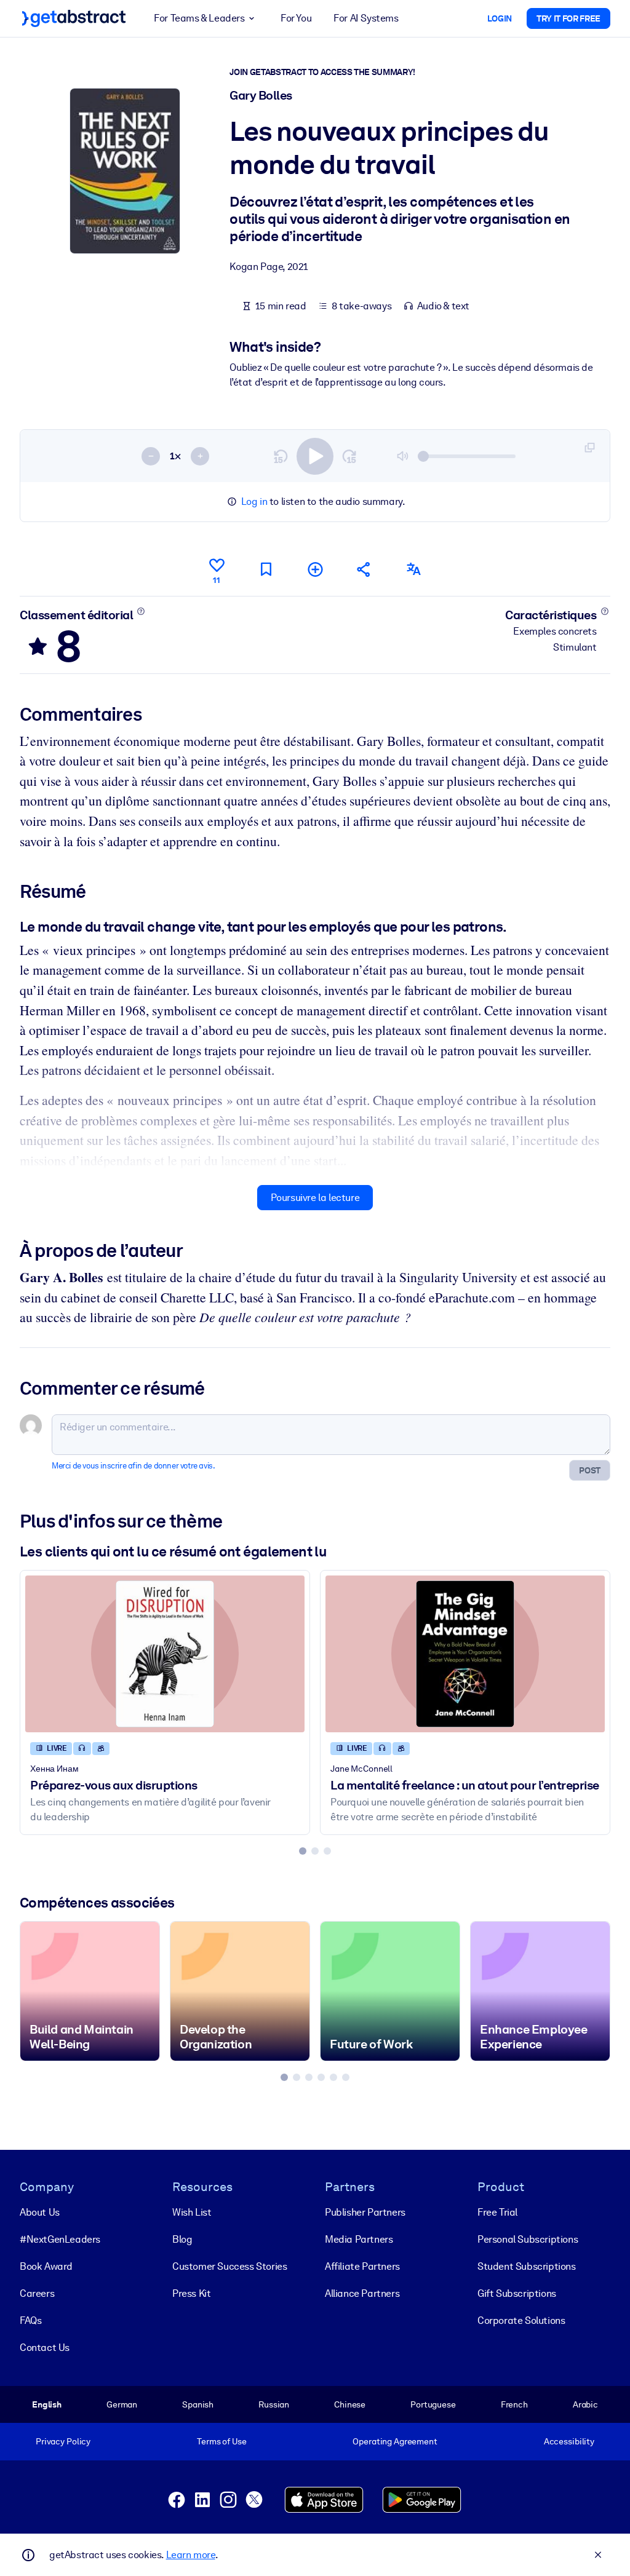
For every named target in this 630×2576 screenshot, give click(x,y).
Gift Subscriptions (517, 2293)
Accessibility (569, 2441)
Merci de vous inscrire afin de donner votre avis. (133, 1466)
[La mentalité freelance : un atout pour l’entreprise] (465, 1654)
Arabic (585, 2404)
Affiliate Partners (362, 2266)
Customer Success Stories (229, 2266)
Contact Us (45, 2348)
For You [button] (296, 18)
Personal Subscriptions (528, 2239)
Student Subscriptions (527, 2266)
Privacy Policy (63, 2441)
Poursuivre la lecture (315, 1198)
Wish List (192, 2212)
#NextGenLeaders (60, 2239)
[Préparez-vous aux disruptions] (165, 1654)
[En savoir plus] (141, 611)
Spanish (198, 2404)
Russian (274, 2404)
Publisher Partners (365, 2212)
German (122, 2404)
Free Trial (497, 2212)
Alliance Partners (362, 2293)
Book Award (46, 2266)
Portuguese (433, 2404)
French (514, 2404)
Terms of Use (221, 2441)
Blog (182, 2239)
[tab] (303, 1851)
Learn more (191, 2555)
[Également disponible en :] (413, 569)
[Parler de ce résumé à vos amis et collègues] (364, 569)
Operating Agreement (395, 2441)
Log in (254, 501)
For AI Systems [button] (366, 18)
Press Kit (191, 2293)
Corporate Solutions (521, 2320)
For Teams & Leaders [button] (199, 18)
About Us (40, 2212)
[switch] (315, 456)
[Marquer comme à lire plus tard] (266, 569)
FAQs (30, 2320)
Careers (37, 2293)
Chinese (350, 2404)
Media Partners (359, 2239)
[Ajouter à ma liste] (315, 569)
